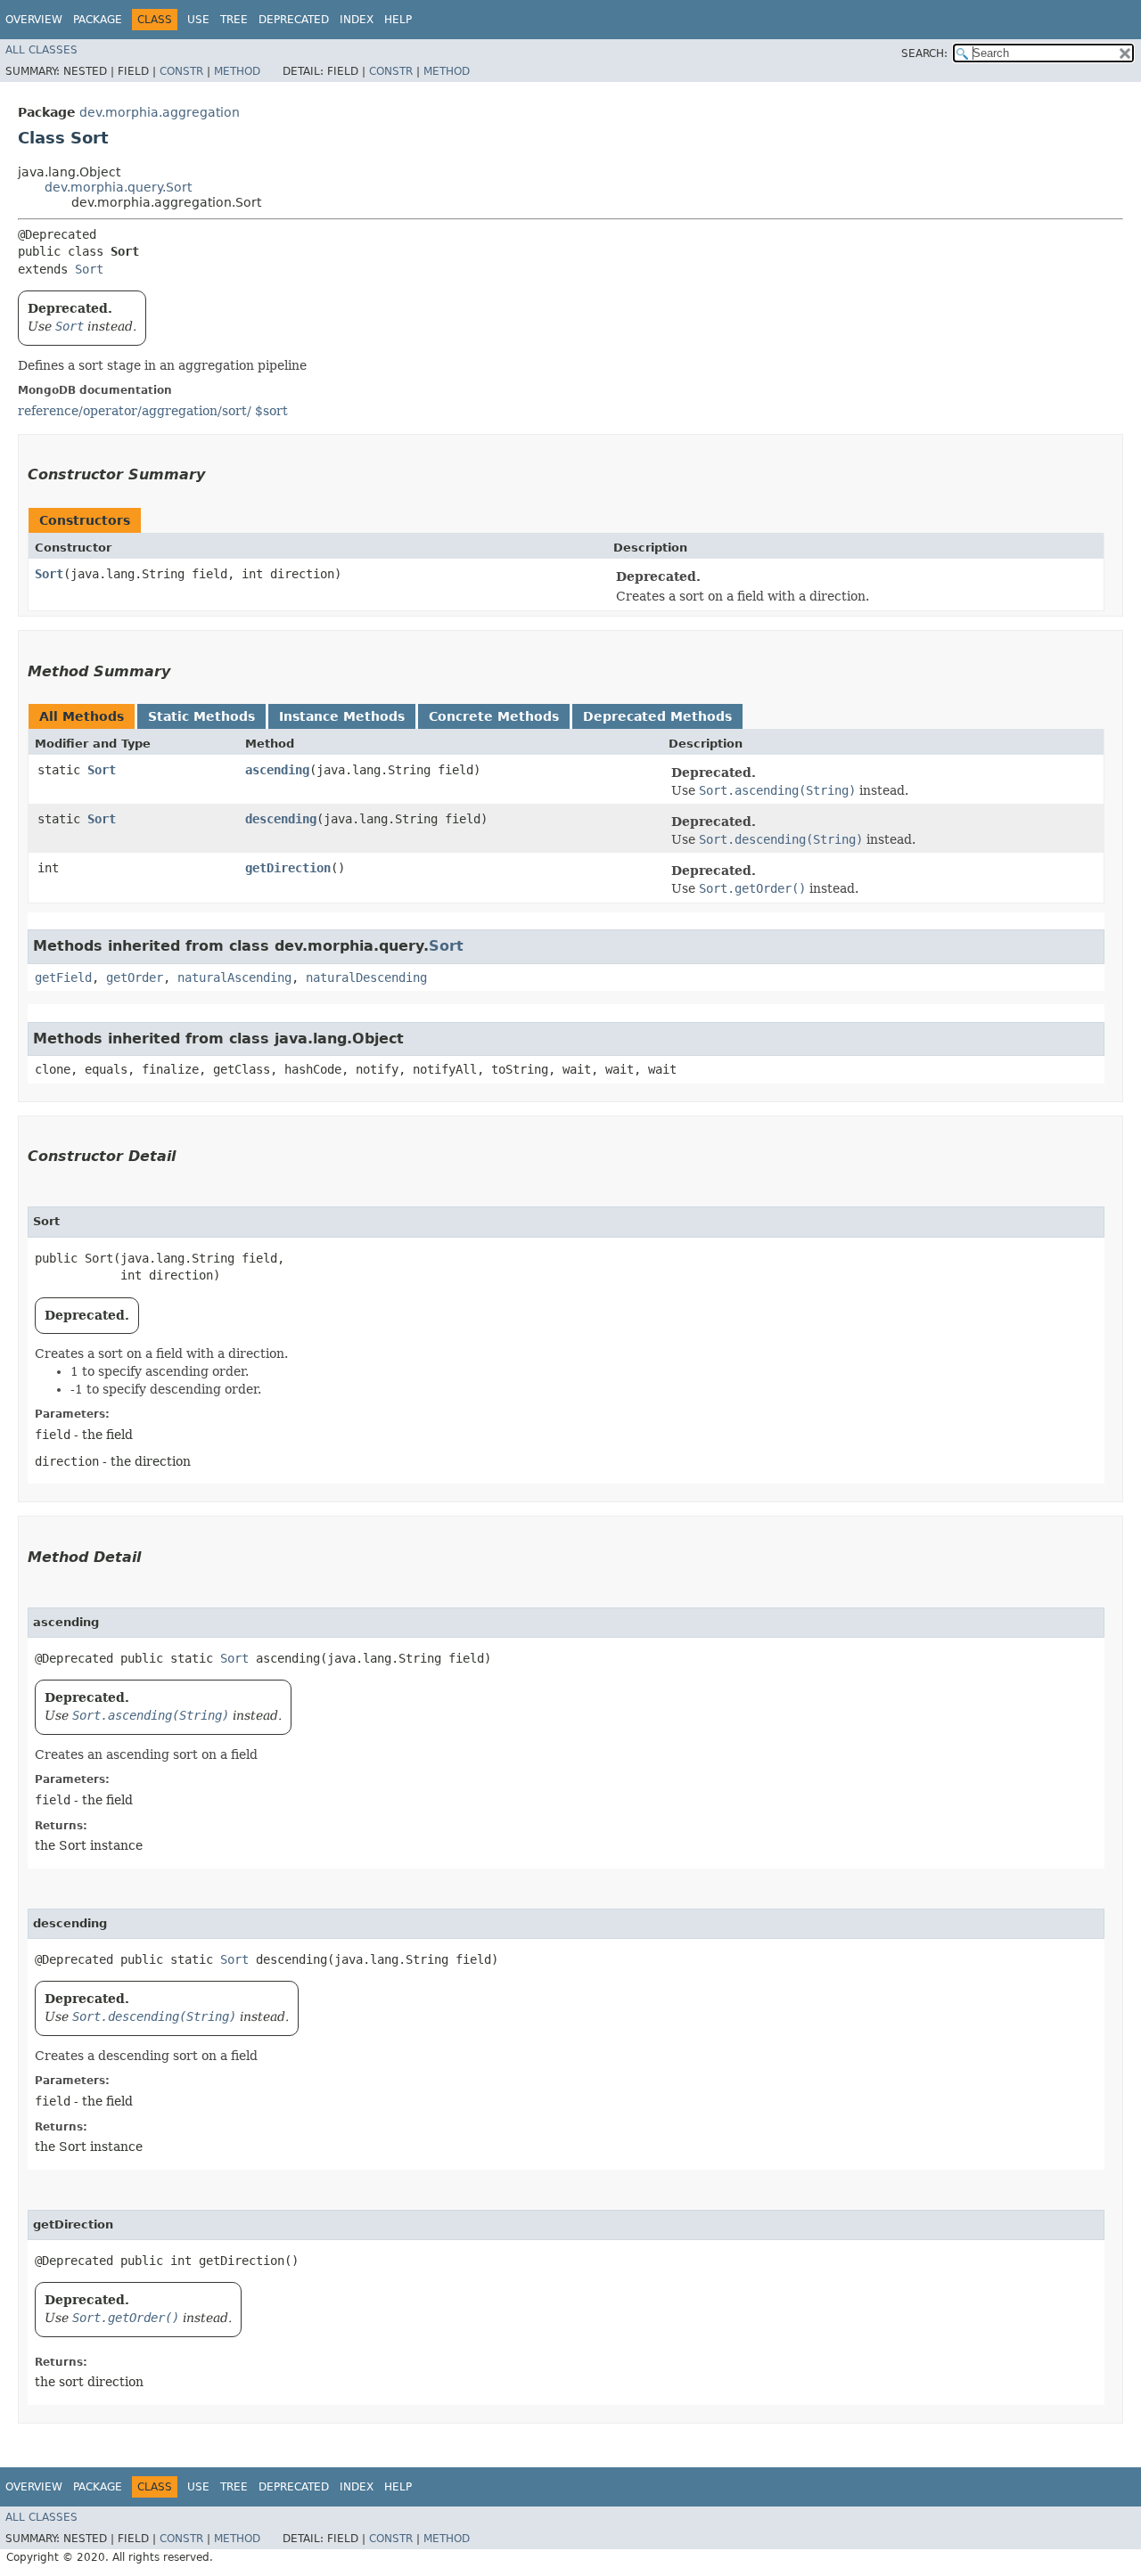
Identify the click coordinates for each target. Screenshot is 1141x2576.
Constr (181, 71)
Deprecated (294, 20)
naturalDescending (366, 977)
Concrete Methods (494, 716)
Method (237, 71)
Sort (89, 269)
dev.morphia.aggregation (160, 112)
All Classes (41, 50)
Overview (34, 20)
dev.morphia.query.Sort (118, 187)
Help (398, 20)
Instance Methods (342, 716)
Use (198, 20)
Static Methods (201, 716)
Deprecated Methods (657, 716)
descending (281, 819)
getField (63, 977)
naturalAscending (234, 977)
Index (357, 20)
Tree (234, 20)
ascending (277, 770)
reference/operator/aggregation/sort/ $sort (153, 411)
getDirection (288, 868)
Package (98, 20)
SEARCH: (924, 53)
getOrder (135, 977)
